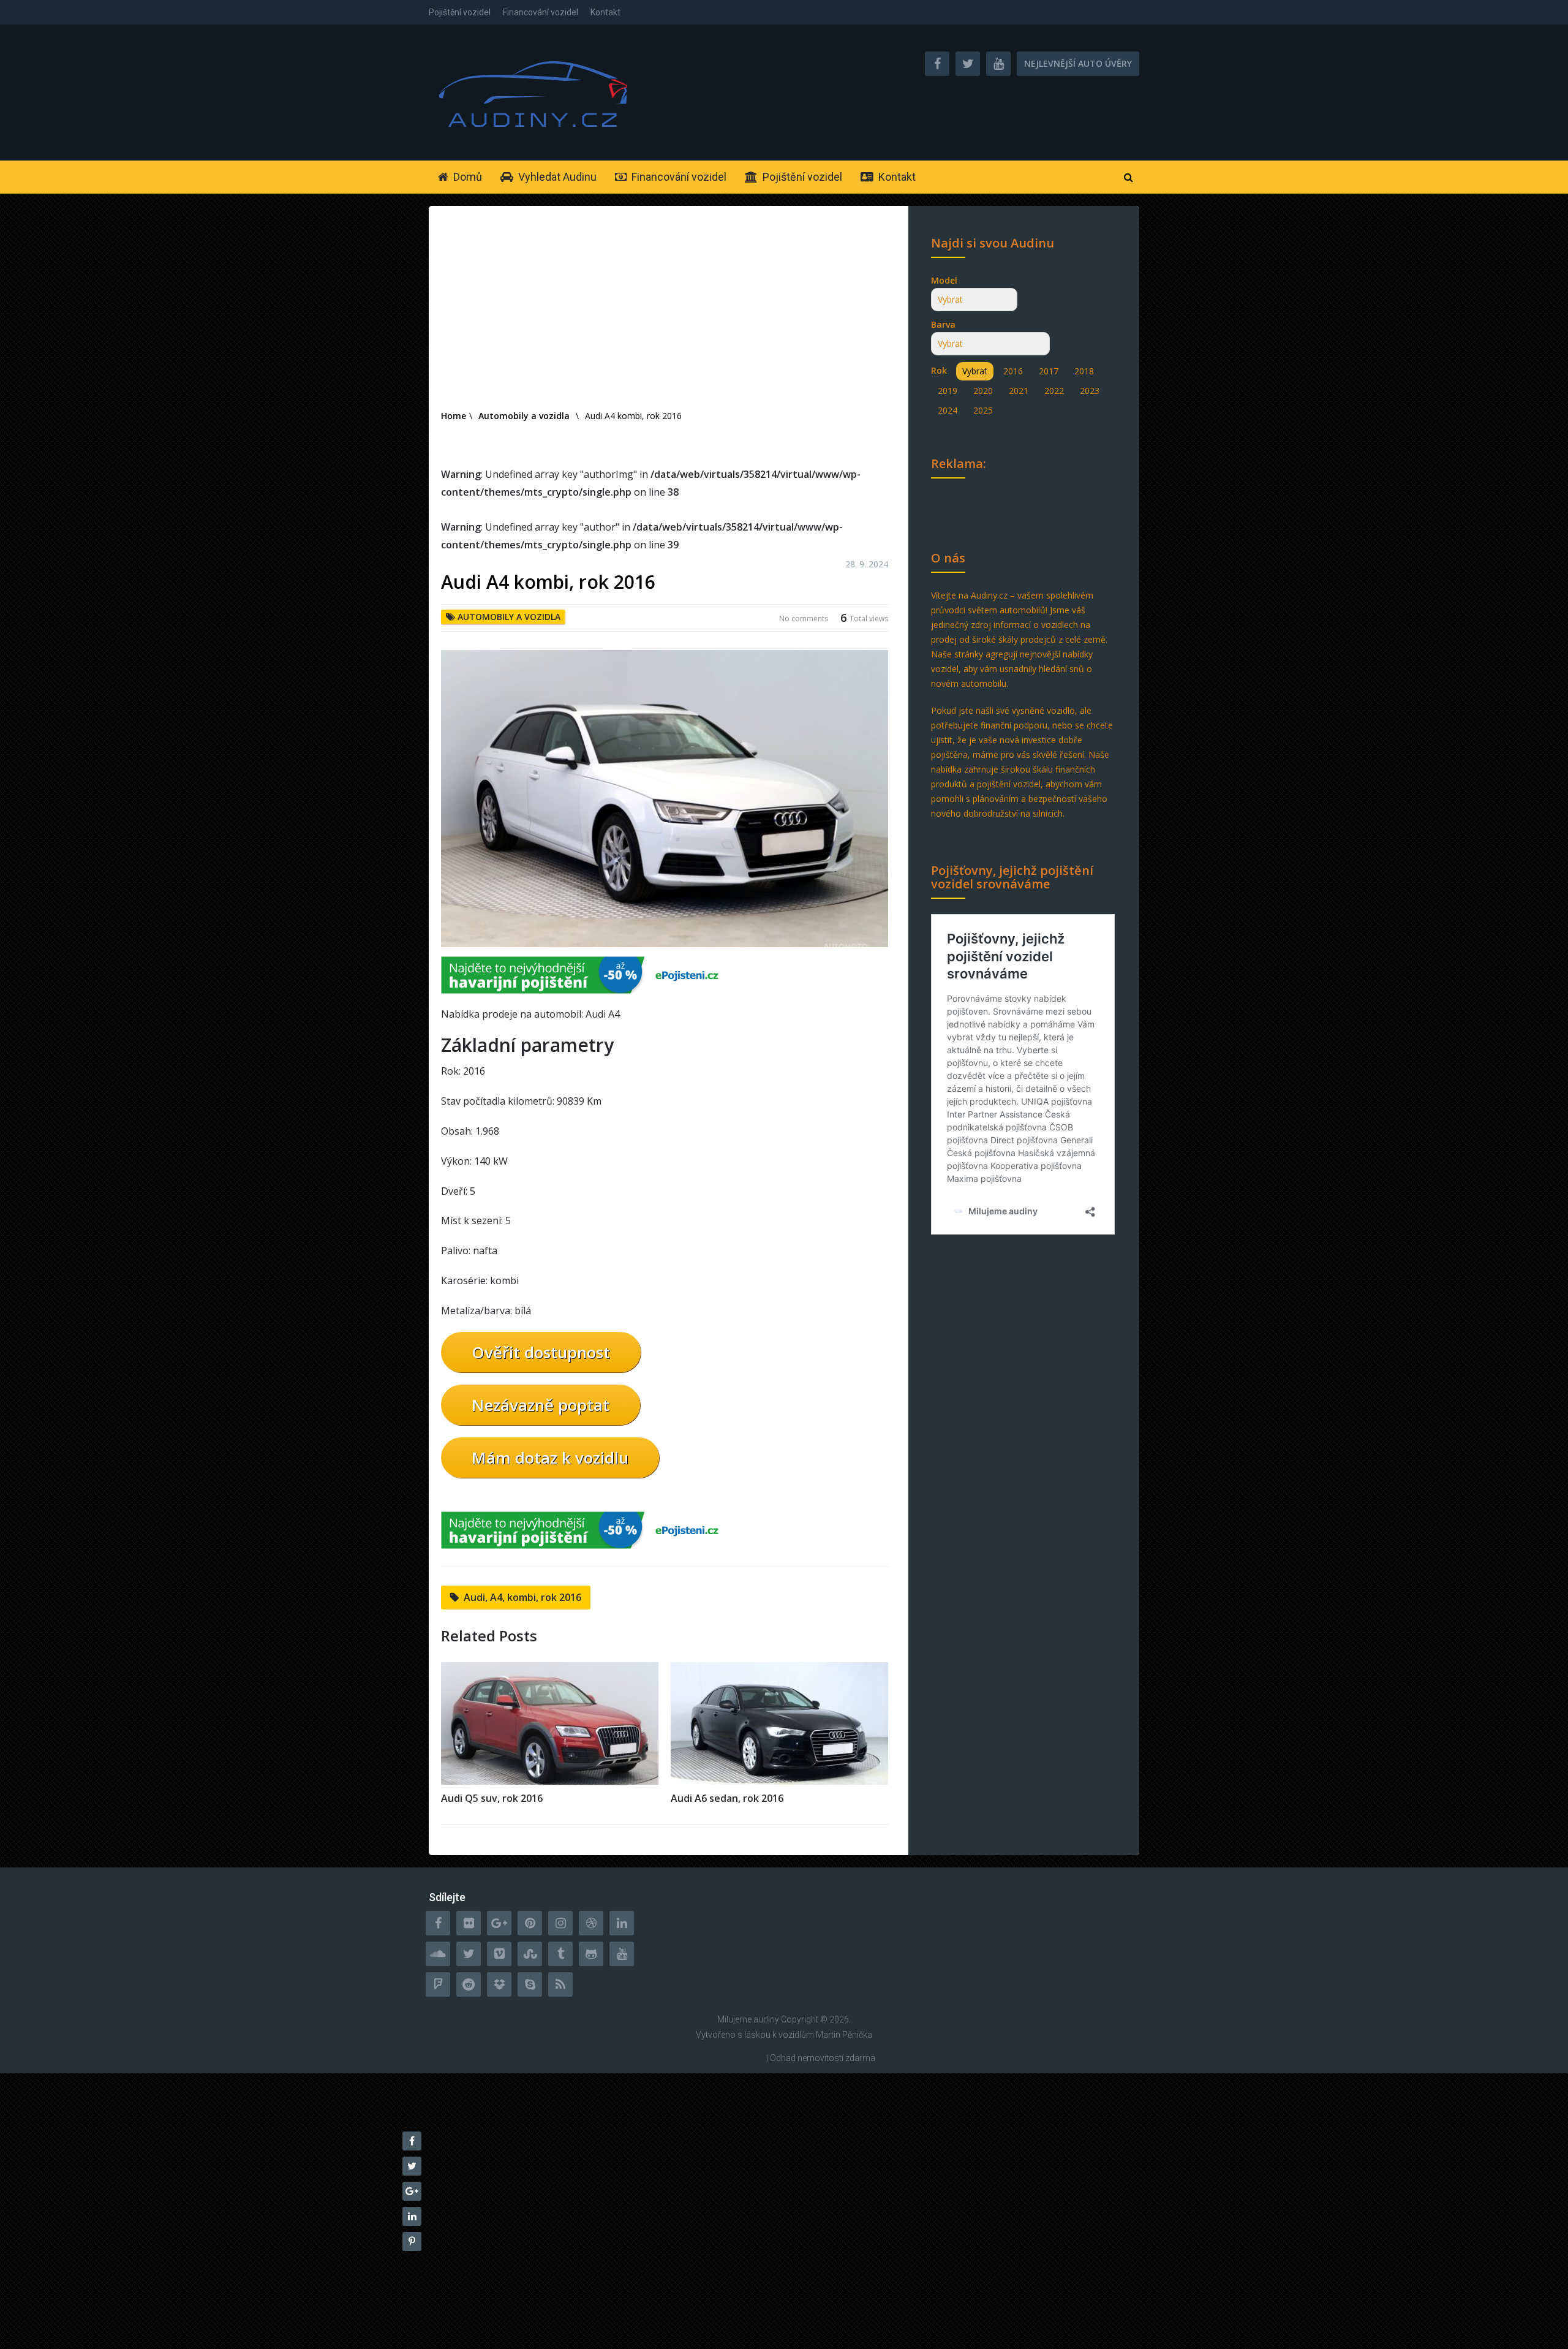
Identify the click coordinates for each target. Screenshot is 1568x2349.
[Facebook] (438, 1923)
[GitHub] (591, 1954)
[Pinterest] (530, 1923)
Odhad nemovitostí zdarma (823, 2058)
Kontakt (605, 12)
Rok (939, 370)
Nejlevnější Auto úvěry (1078, 63)
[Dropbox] (499, 1984)
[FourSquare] (438, 1984)
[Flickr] (469, 1923)
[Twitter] (469, 1954)
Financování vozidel (541, 12)
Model (944, 280)
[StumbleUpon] (530, 1954)
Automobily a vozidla (509, 617)
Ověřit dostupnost (541, 1352)
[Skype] (530, 1984)
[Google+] (499, 1923)
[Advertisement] (665, 316)
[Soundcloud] (438, 1954)
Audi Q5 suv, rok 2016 (492, 1798)
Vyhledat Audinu (556, 177)
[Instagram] (560, 1923)
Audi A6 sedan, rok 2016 (727, 1798)
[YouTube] (622, 1954)
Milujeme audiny (748, 2019)
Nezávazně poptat (541, 1405)
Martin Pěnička (844, 2035)
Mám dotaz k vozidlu (550, 1458)
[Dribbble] (591, 1923)
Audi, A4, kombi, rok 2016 (522, 1597)
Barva (943, 324)
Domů (466, 177)
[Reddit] (469, 1984)
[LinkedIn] (622, 1923)
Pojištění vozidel (460, 12)
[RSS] (560, 1984)
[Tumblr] (560, 1954)
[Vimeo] (499, 1954)
